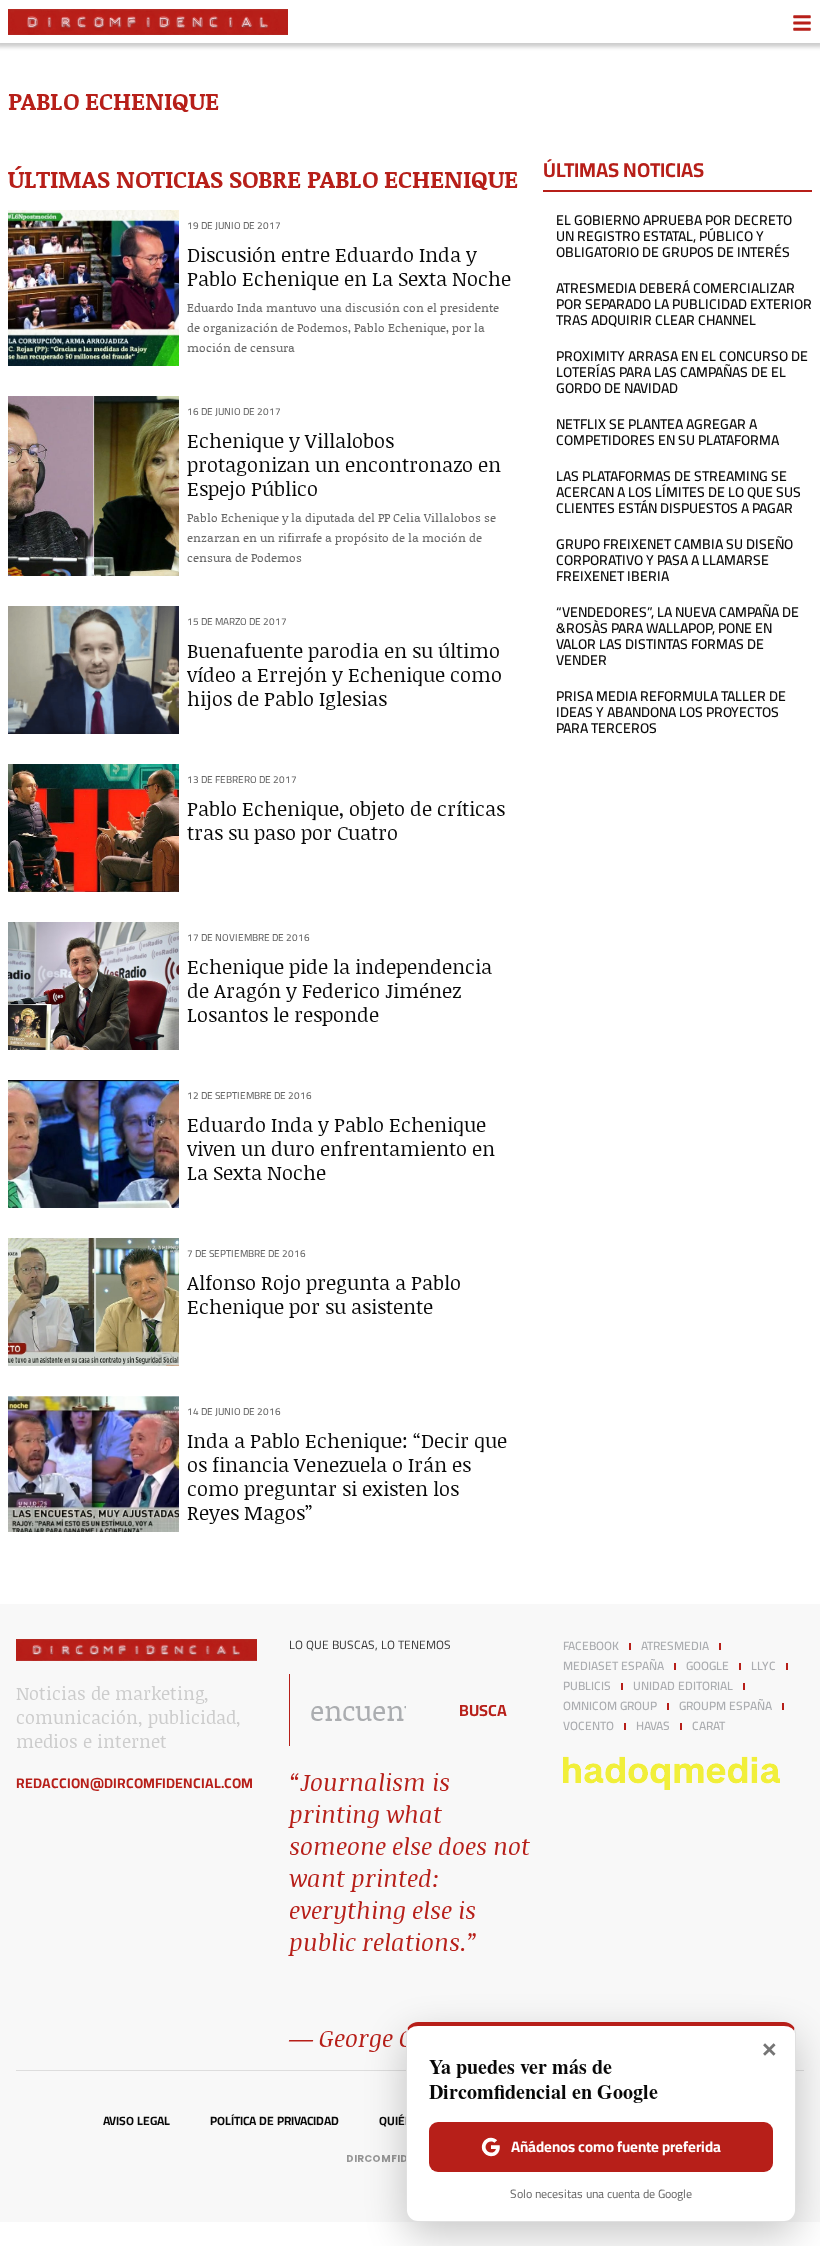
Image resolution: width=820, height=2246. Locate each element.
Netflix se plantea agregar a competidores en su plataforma (667, 432)
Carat (708, 1726)
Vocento (588, 1726)
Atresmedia (675, 1646)
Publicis (587, 1686)
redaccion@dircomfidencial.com (134, 1783)
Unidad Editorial (683, 1686)
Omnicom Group (610, 1706)
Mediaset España (613, 1666)
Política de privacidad (274, 2121)
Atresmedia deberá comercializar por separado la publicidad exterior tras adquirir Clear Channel (684, 304)
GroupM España (725, 1706)
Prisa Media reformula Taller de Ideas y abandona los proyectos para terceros (671, 712)
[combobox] (361, 1710)
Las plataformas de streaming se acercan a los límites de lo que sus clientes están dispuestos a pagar (678, 492)
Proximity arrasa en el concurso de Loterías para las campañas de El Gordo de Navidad (682, 372)
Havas (653, 1726)
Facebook (591, 1646)
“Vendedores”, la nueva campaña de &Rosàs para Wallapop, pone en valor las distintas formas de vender (677, 636)
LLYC (763, 1666)
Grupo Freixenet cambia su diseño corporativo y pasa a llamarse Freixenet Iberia (674, 560)
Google (707, 1666)
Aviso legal (136, 2121)
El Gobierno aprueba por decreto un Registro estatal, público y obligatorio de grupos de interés (674, 236)
